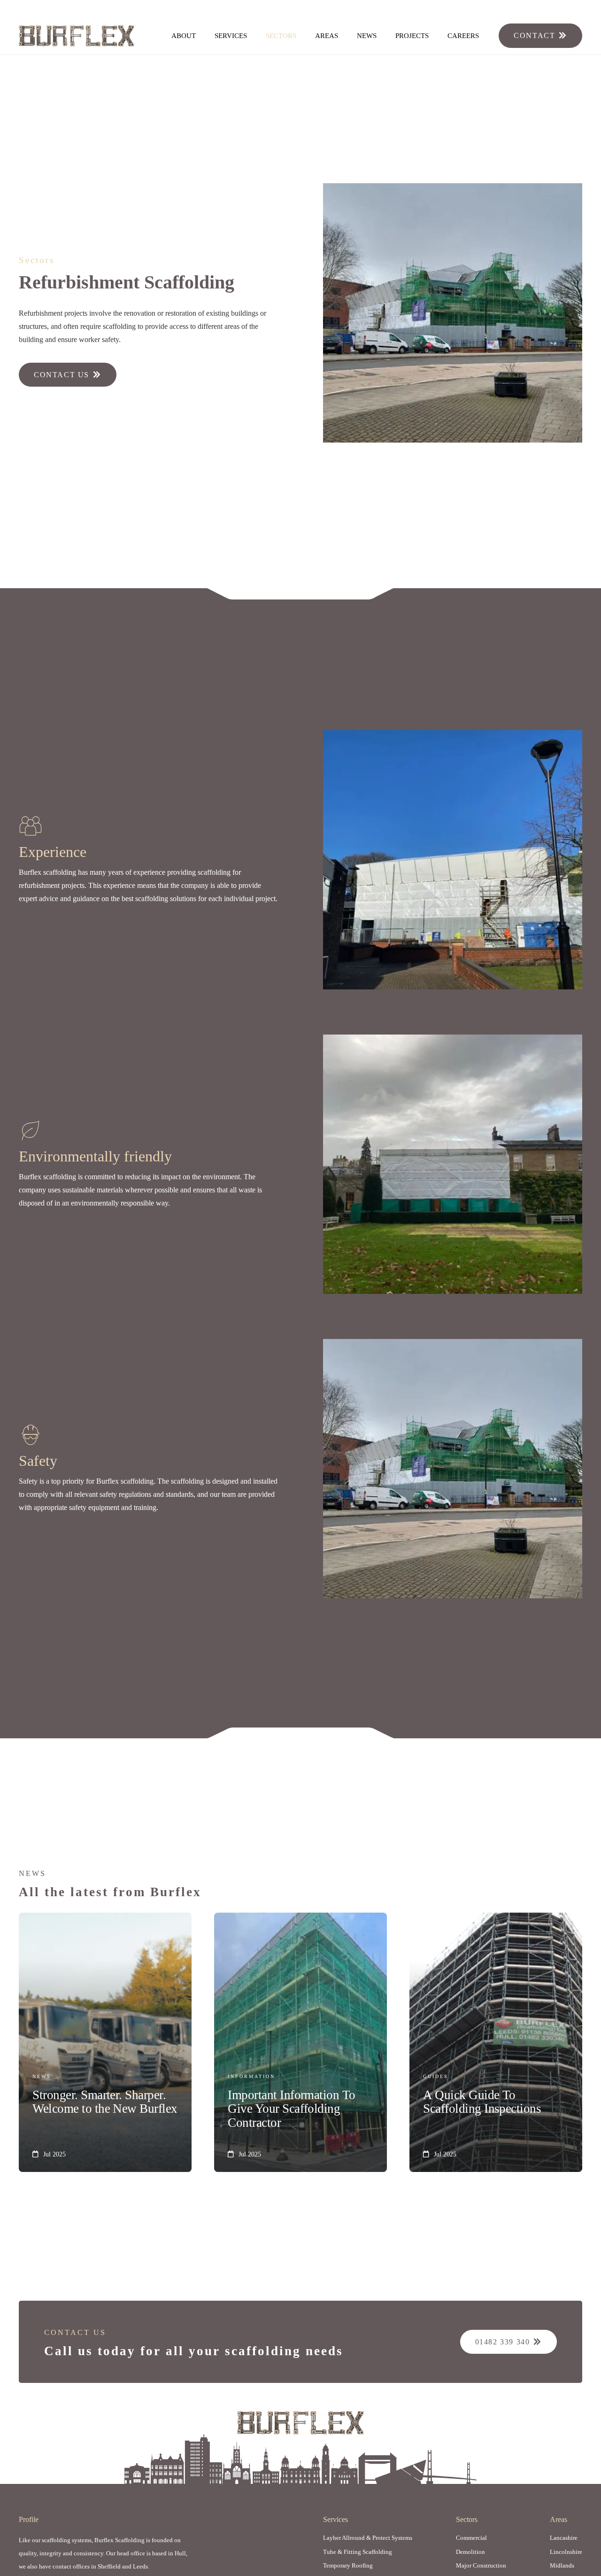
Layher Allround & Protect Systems (368, 2538)
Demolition (470, 2552)
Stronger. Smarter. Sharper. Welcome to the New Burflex (105, 2102)
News (42, 2076)
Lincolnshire (566, 2552)
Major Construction (481, 2565)
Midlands (562, 2565)
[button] (251, 36)
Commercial (471, 2538)
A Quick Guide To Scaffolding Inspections (482, 2102)
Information (251, 2076)
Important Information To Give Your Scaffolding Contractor (291, 2109)
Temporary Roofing (348, 2565)
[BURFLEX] (77, 36)
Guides (436, 2076)
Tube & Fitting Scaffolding (358, 2552)
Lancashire (564, 2538)
